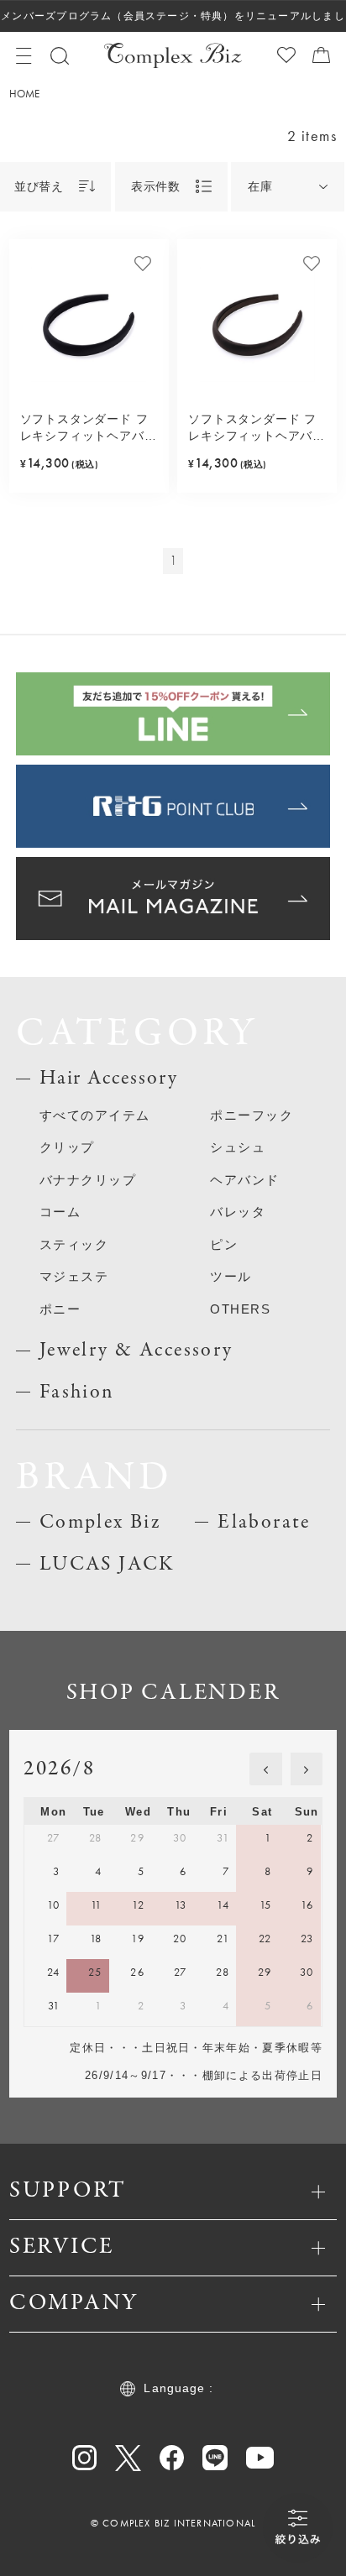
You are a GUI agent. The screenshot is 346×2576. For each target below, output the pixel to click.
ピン (224, 1244)
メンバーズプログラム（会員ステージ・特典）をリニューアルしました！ (173, 21)
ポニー (60, 1309)
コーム (60, 1212)
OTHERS (240, 1309)
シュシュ (238, 1147)
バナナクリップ (88, 1180)
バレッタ (238, 1212)
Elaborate (264, 1522)
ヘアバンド (245, 1180)
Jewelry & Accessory (136, 1350)
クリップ (67, 1147)
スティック (74, 1244)
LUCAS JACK (107, 1564)
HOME (24, 94)
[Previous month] (265, 1769)
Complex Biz (100, 1522)
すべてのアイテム (95, 1115)
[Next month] (307, 1769)
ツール (231, 1276)
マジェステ (74, 1276)
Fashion (77, 1392)
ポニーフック (252, 1115)
